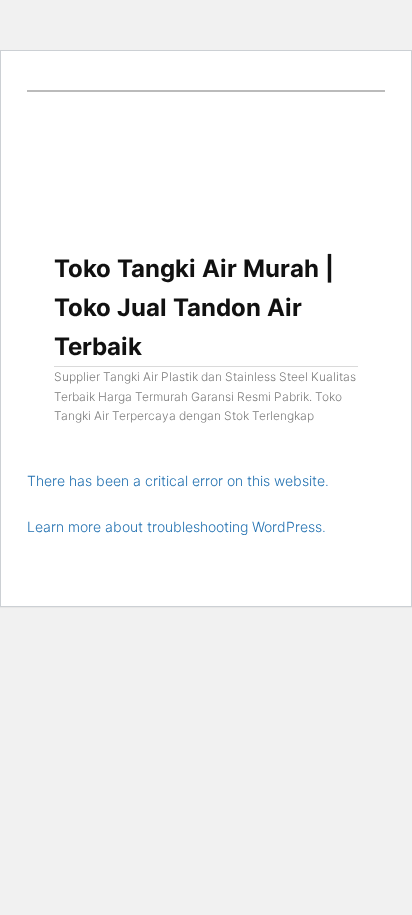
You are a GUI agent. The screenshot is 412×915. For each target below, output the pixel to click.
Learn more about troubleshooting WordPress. (176, 526)
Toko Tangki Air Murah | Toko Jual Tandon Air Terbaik (194, 307)
